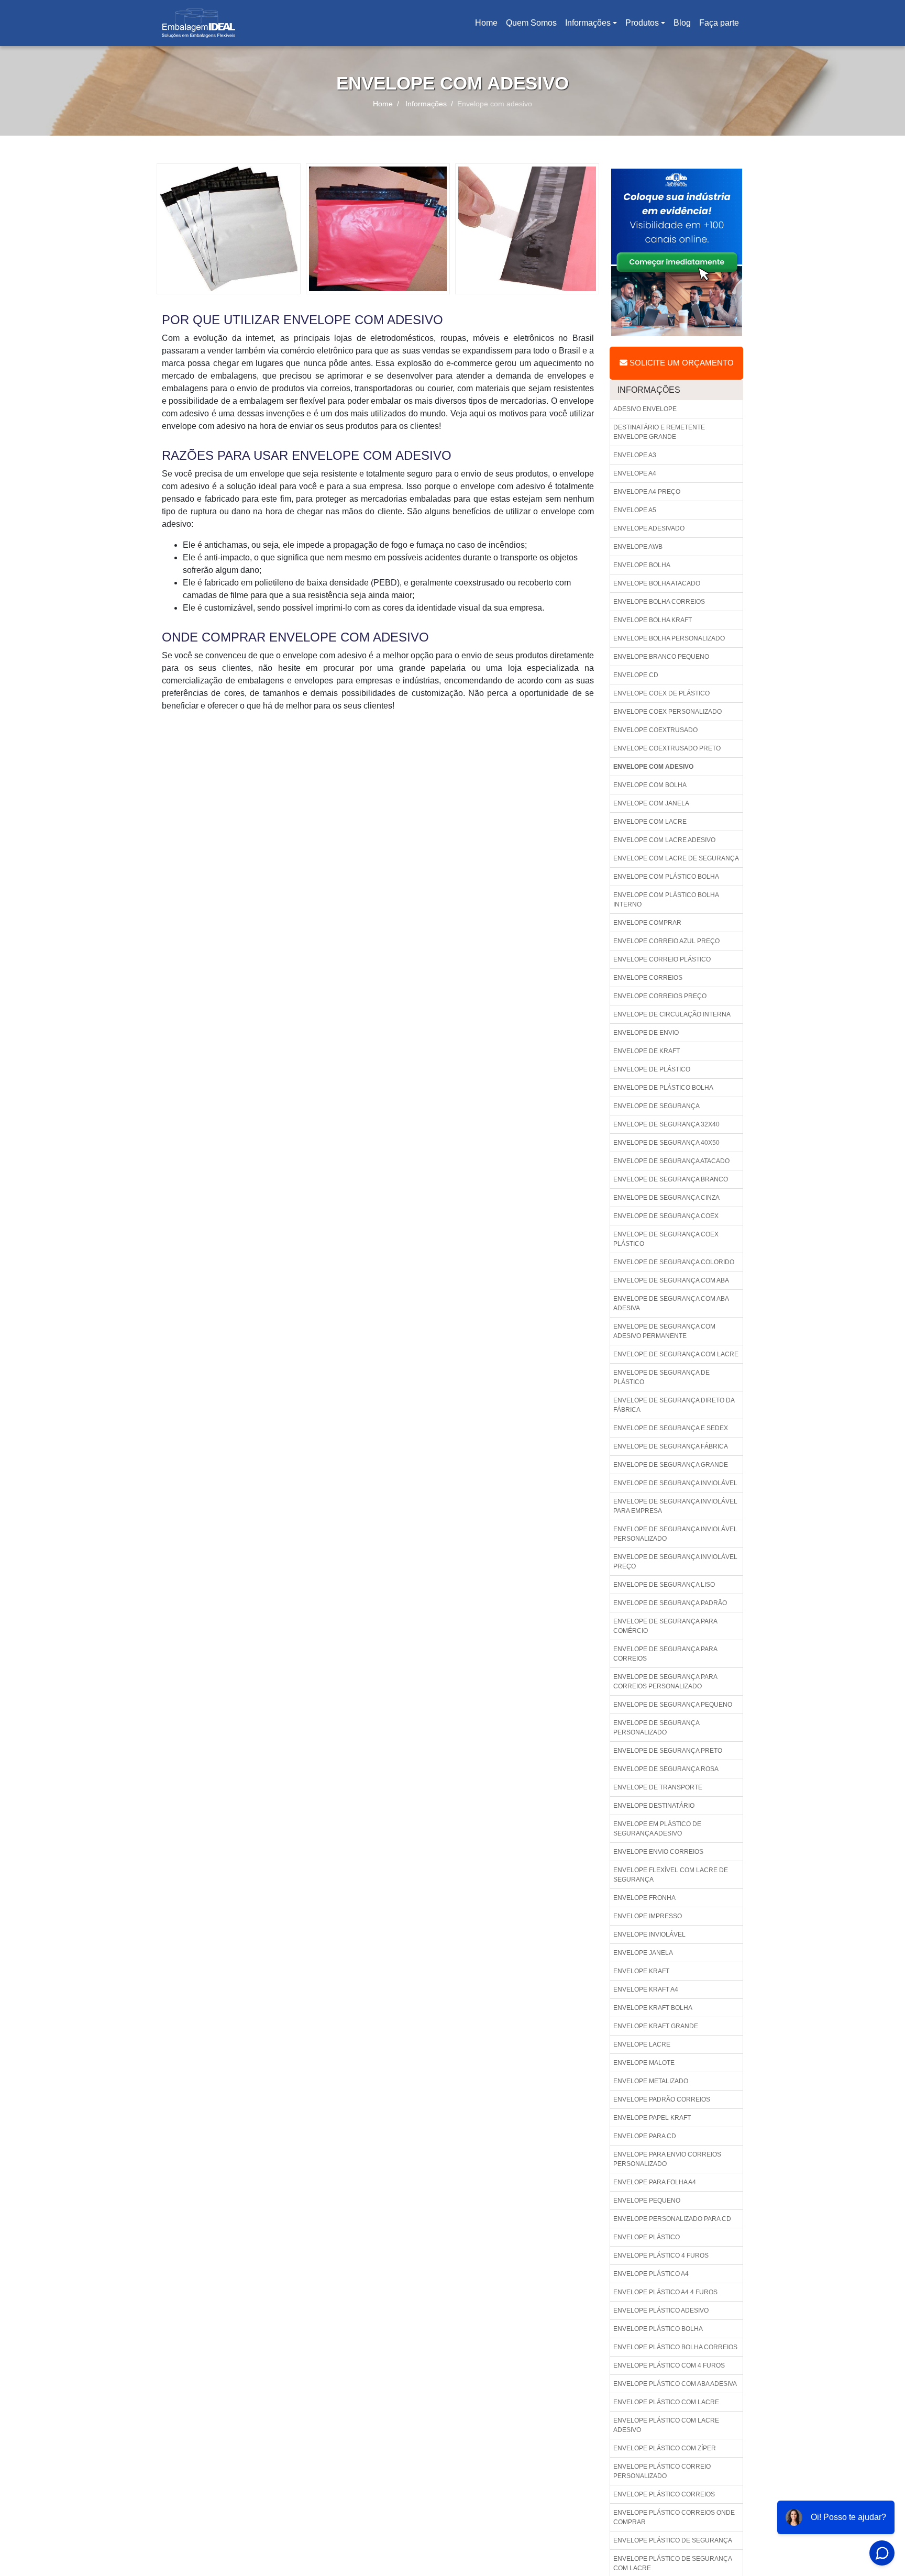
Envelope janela (643, 1953)
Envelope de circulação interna (672, 1014)
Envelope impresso (648, 1916)
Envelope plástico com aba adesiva (675, 2384)
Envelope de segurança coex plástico (666, 1239)
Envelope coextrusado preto (667, 748)
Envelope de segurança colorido (674, 1262)
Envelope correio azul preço (666, 941)
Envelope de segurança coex (666, 1216)
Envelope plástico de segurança (673, 2540)
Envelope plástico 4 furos (661, 2256)
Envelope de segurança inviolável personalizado (675, 1534)
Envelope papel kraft (652, 2118)
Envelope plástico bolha (658, 2329)
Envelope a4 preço (647, 492)
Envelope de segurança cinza (666, 1198)
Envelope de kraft (647, 1051)
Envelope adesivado (649, 528)
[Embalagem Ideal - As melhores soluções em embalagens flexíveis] (198, 23)
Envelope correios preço (660, 996)
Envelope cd (636, 675)
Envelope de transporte (658, 1787)
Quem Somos (531, 23)
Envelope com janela (651, 803)
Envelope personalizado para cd (672, 2219)
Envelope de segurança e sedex (671, 1428)
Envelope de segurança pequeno (673, 1705)
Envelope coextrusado (655, 730)
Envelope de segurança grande (671, 1465)
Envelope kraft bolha (653, 2008)
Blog (682, 23)
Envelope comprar (647, 923)
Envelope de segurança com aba (671, 1280)
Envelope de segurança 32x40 (666, 1124)
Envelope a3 (635, 455)
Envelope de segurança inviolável (675, 1483)
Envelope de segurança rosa (666, 1769)
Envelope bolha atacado (657, 583)
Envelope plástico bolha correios (675, 2347)
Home (488, 26)
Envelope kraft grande (656, 2026)
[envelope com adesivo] (229, 228)
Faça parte (719, 23)
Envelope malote (644, 2063)
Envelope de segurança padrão (670, 1603)
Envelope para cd (645, 2136)
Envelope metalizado (651, 2081)
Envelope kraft (641, 1971)
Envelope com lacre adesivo (664, 840)
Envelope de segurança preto (668, 1751)
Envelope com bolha (650, 785)
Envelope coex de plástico (661, 693)
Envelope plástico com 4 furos (669, 2365)
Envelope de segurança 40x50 (666, 1143)
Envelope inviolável (649, 1934)
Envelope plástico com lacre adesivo (666, 2425)
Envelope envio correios (658, 1852)
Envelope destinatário (654, 1806)
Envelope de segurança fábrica (671, 1446)
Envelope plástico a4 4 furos (665, 2292)
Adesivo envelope (645, 409)
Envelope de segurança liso (664, 1585)
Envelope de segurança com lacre (676, 1354)
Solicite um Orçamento (681, 363)
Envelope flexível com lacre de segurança (671, 1875)
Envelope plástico (647, 2237)
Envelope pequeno (647, 2201)
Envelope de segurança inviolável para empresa (675, 1506)
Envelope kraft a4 (646, 1989)
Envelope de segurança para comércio (665, 1626)
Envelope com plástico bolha (666, 877)
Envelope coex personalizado (667, 712)
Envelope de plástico (652, 1069)
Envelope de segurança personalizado (656, 1728)
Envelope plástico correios (664, 2494)
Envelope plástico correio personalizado (662, 2471)
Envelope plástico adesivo (661, 2310)
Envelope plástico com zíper (665, 2448)
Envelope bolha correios (659, 602)
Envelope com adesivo (653, 767)
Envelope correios (648, 978)
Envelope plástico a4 (651, 2274)
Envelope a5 (635, 510)
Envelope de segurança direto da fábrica (674, 1405)
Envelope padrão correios (662, 2099)
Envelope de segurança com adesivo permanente (664, 1331)
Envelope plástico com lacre (666, 2402)
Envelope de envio (646, 1033)
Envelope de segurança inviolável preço (675, 1562)
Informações (588, 23)
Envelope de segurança (656, 1106)
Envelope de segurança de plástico (661, 1377)
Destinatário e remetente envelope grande (659, 432)
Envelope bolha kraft (653, 620)
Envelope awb (638, 547)
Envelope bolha (642, 565)
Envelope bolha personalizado (669, 638)
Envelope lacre (642, 2044)
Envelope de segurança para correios (665, 1654)
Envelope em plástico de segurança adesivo (657, 1829)
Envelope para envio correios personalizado (667, 2159)
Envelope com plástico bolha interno (666, 900)
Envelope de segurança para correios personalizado (665, 1682)
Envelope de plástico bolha (663, 1088)
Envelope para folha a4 (655, 2182)
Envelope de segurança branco (671, 1179)
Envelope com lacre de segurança (676, 858)
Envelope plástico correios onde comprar (674, 2517)
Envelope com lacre (650, 822)
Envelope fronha (644, 1898)
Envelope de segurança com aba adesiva (671, 1303)
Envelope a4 (635, 473)
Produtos (642, 23)
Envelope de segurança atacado (671, 1161)
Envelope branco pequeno (661, 657)
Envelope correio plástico (662, 959)
